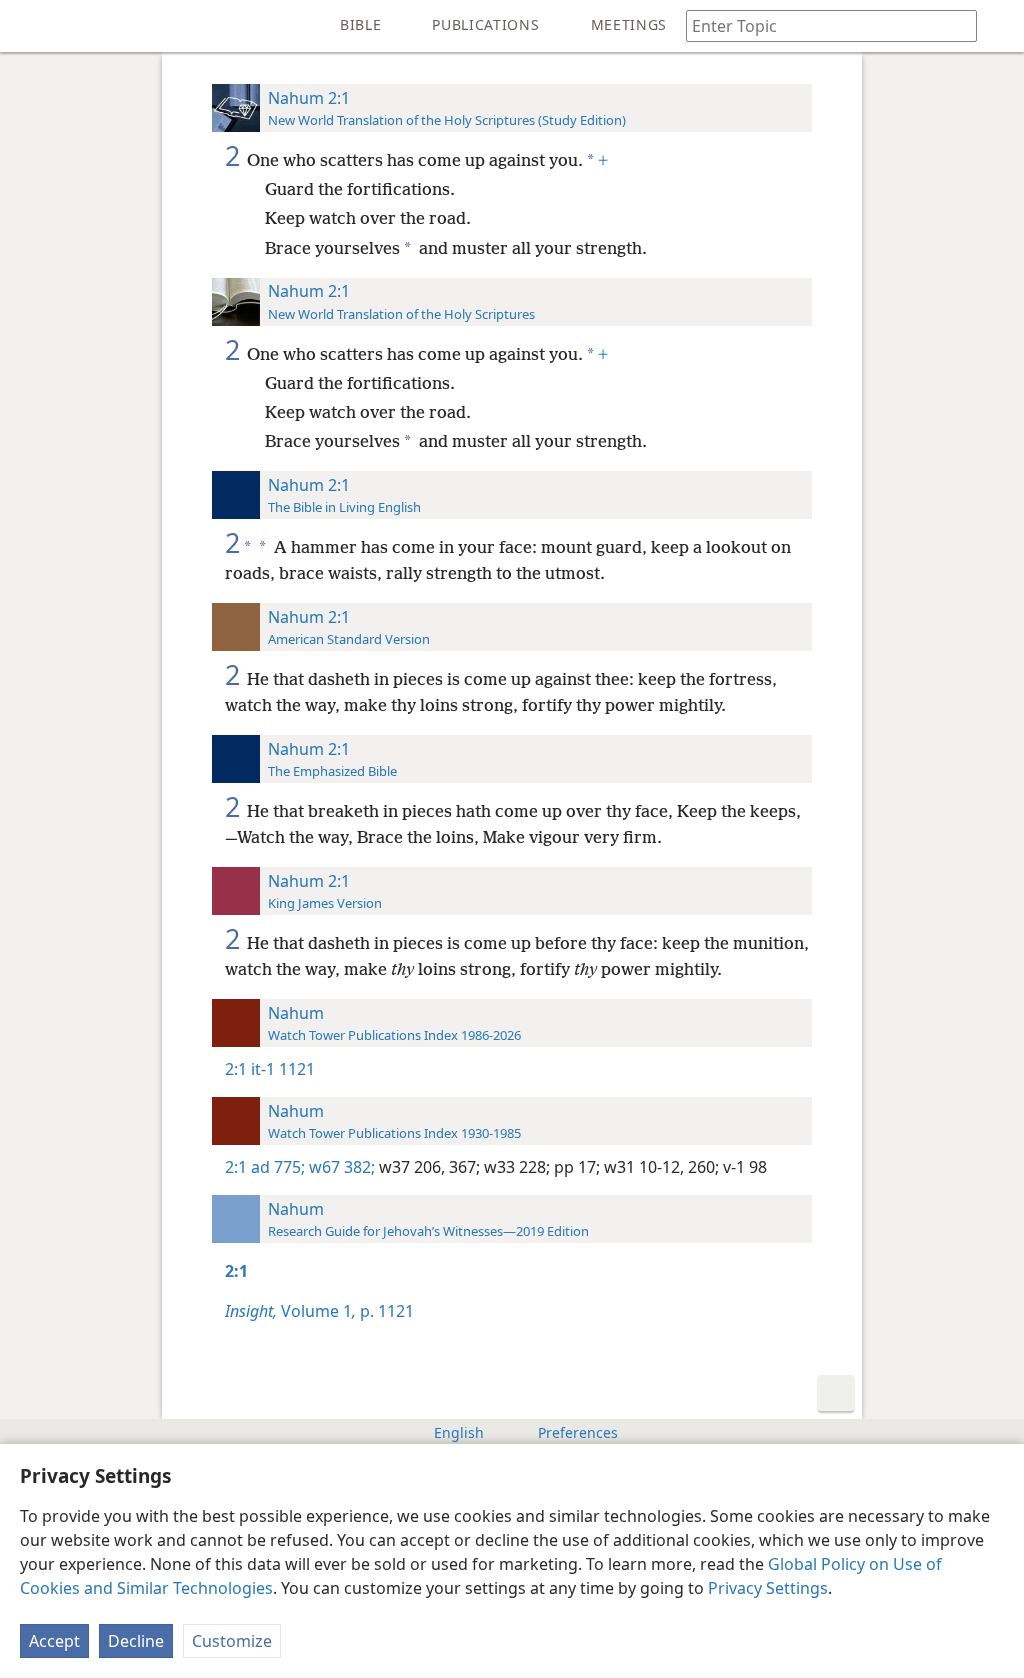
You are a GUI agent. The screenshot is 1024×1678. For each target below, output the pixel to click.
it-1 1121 (283, 1069)
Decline (136, 1641)
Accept (54, 1641)
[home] (30, 26)
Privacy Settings (768, 1588)
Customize (232, 1641)
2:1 (236, 1069)
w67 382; (340, 1167)
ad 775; (278, 1167)
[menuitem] (30, 26)
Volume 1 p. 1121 (319, 1311)
